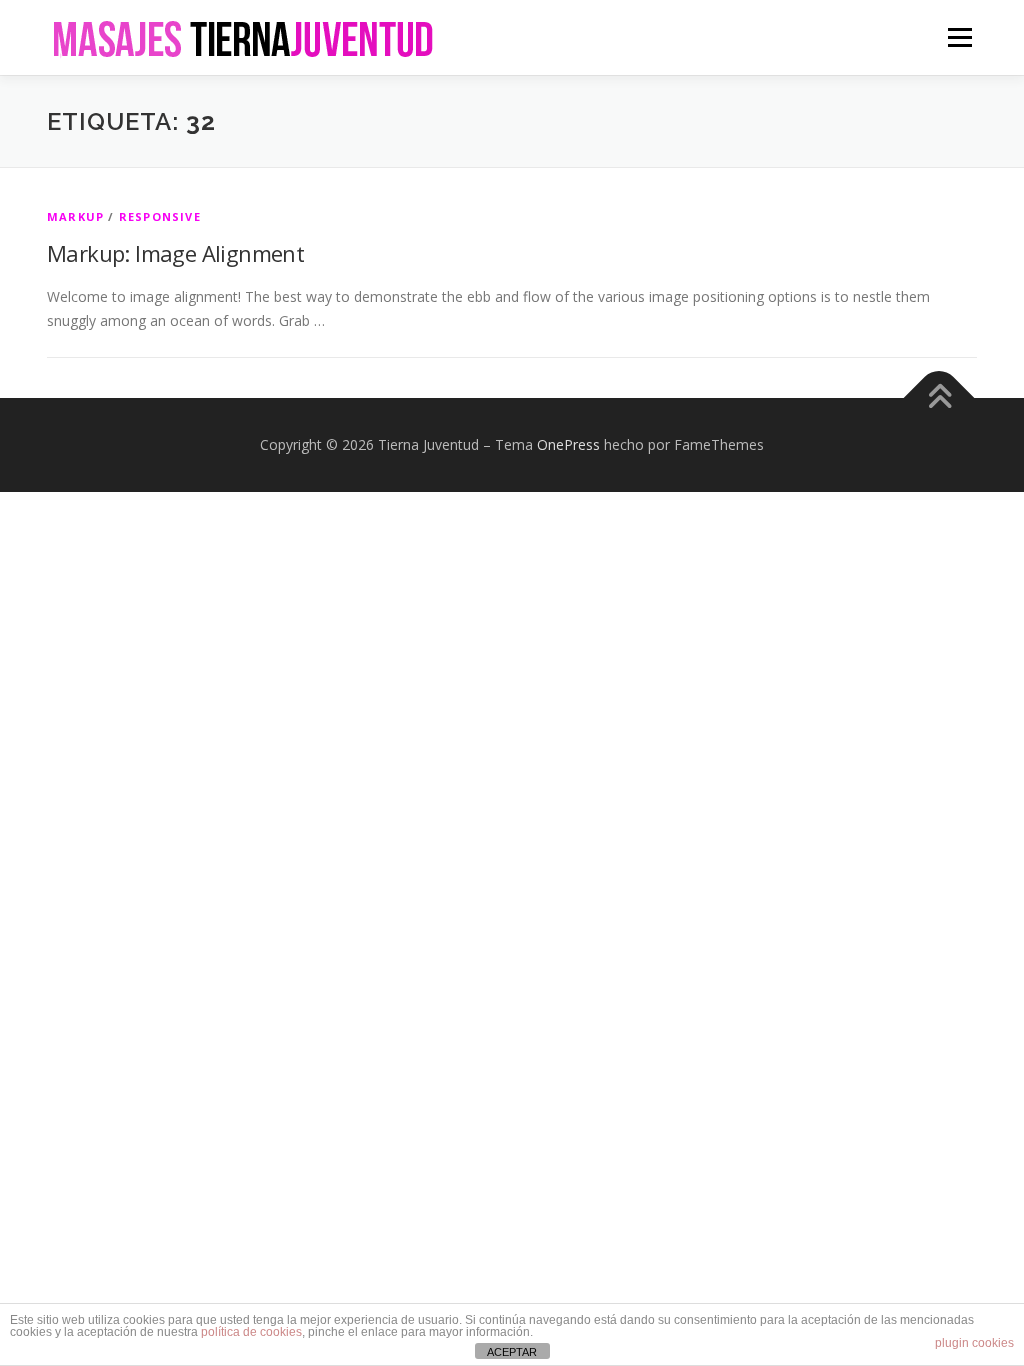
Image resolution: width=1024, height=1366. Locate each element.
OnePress (568, 444)
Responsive (160, 216)
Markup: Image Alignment (175, 253)
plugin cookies (974, 1343)
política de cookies (251, 1332)
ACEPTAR (512, 1352)
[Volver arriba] (939, 398)
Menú (959, 37)
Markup (75, 216)
